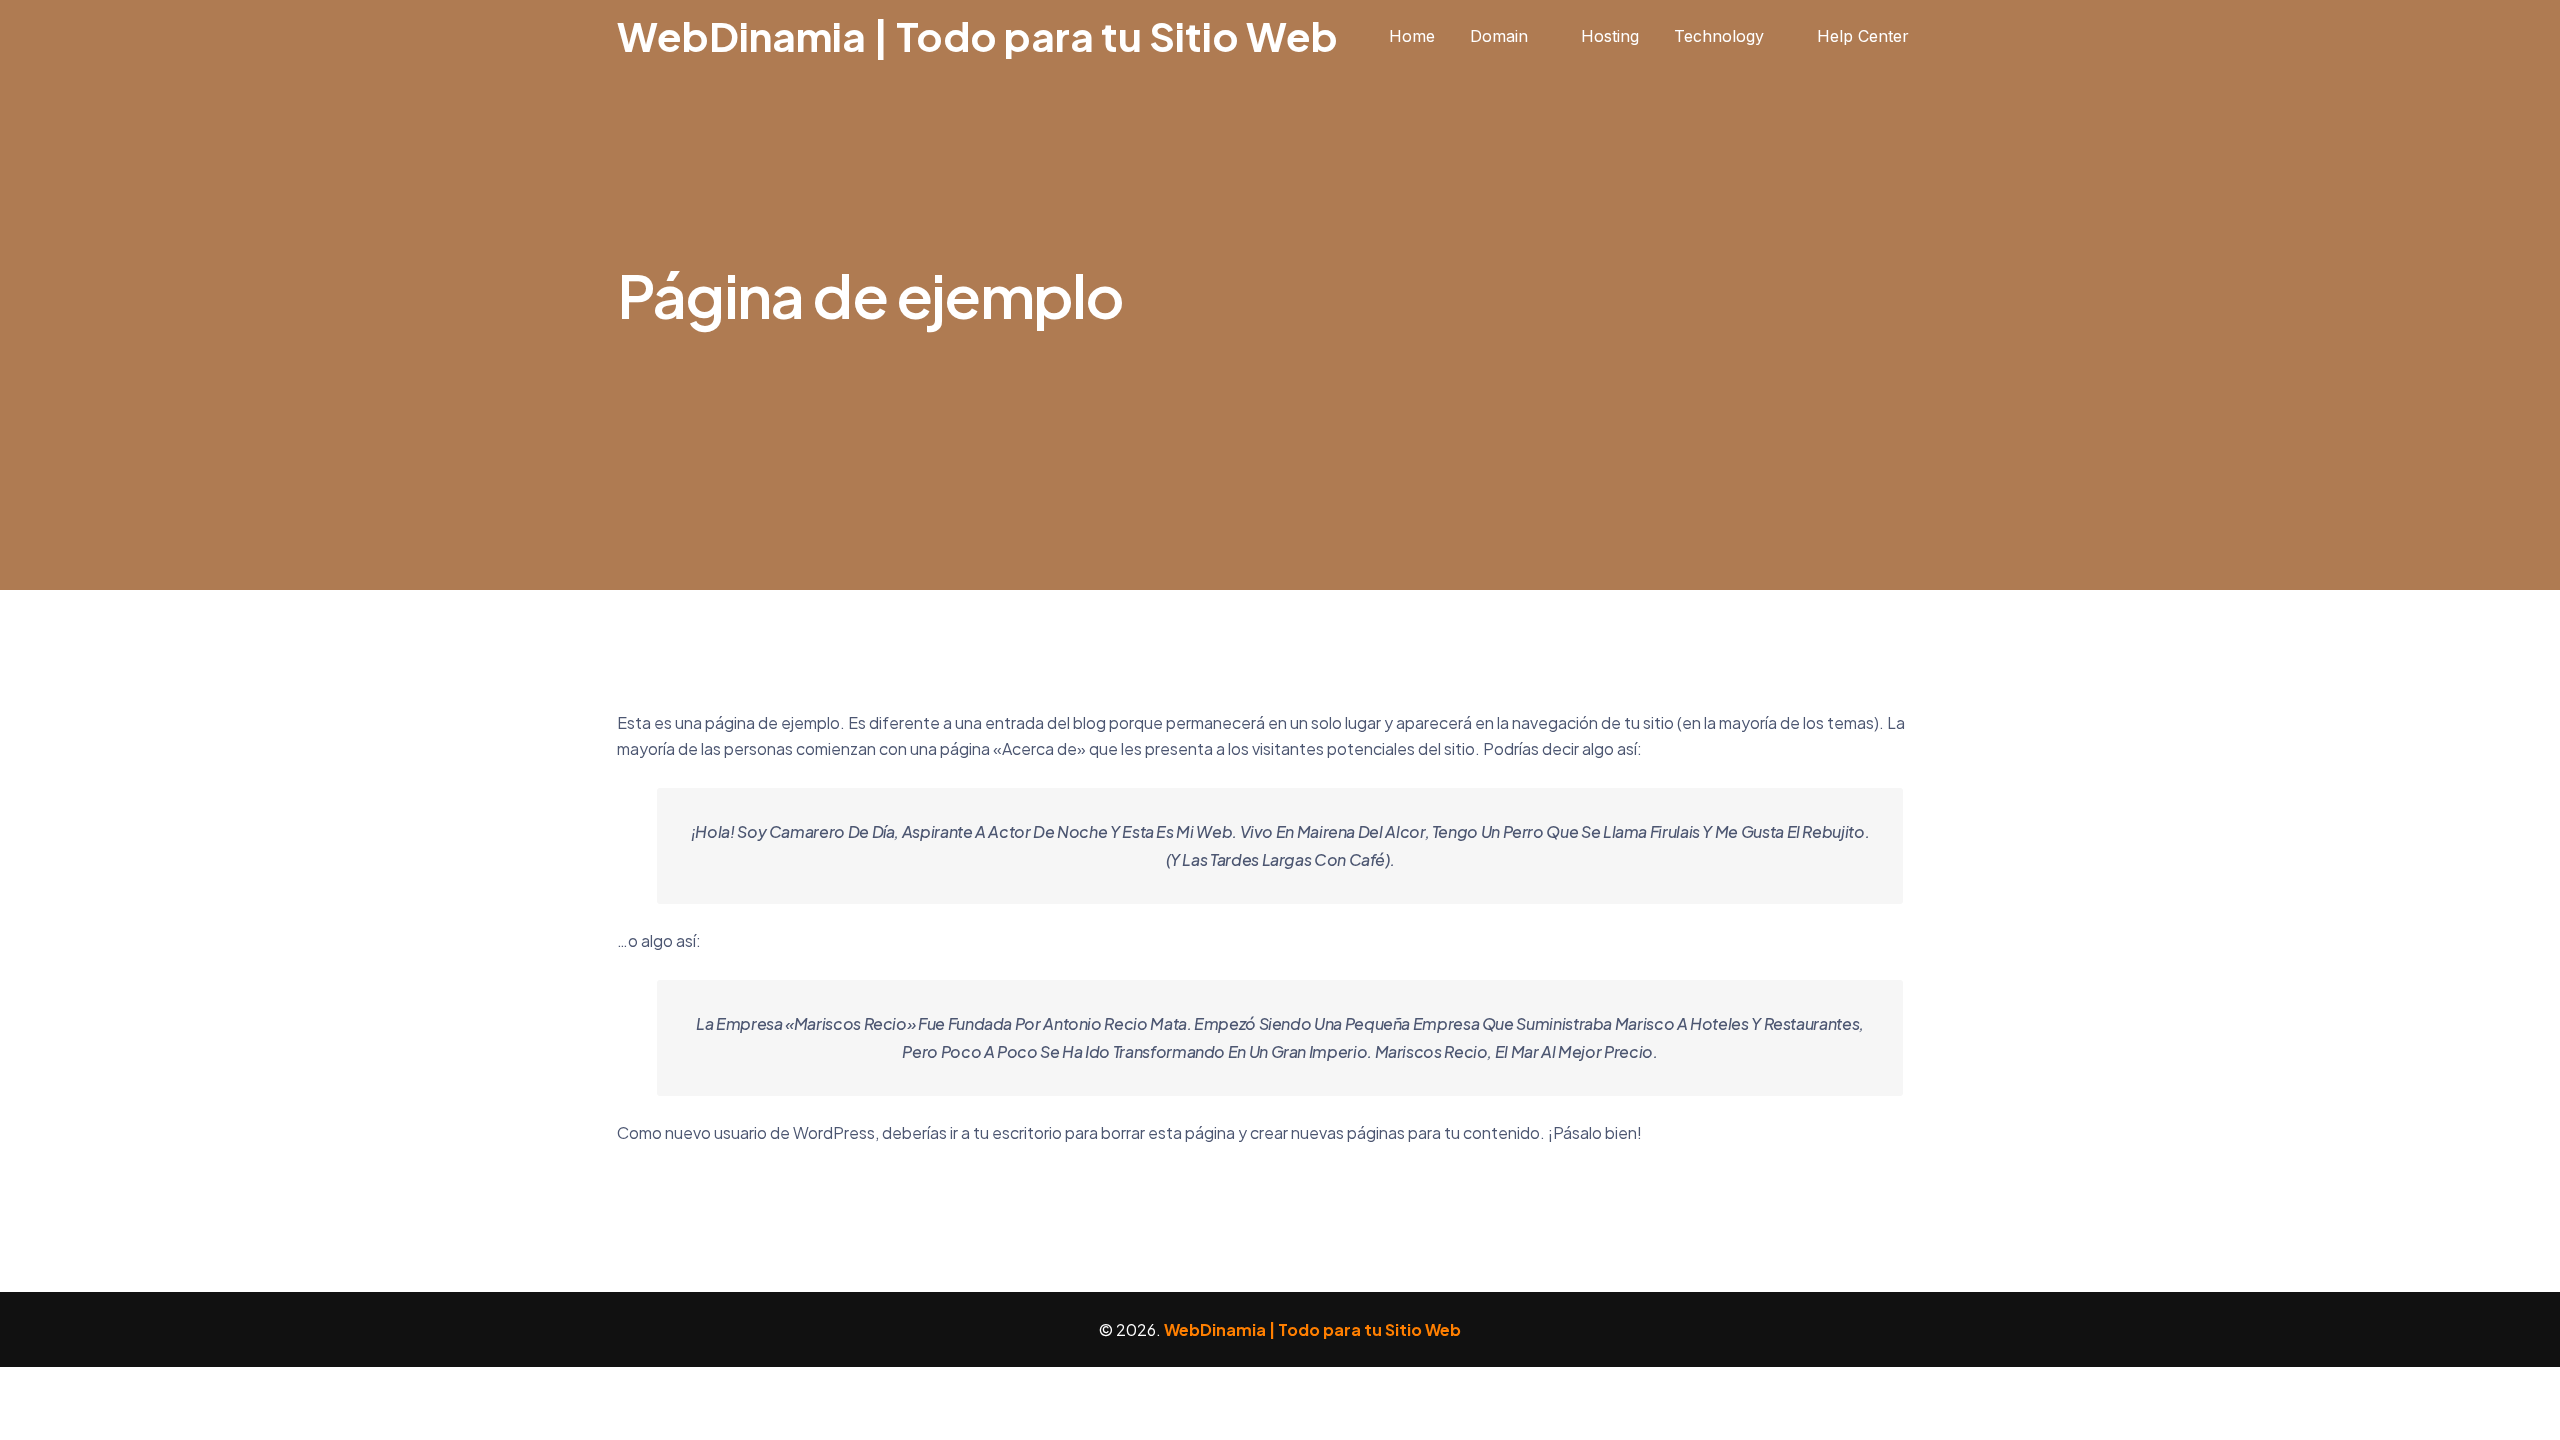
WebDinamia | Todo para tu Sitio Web (977, 35)
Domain (1499, 36)
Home (1412, 36)
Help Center (1863, 36)
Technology (1719, 36)
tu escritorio (1017, 1132)
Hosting (1610, 36)
